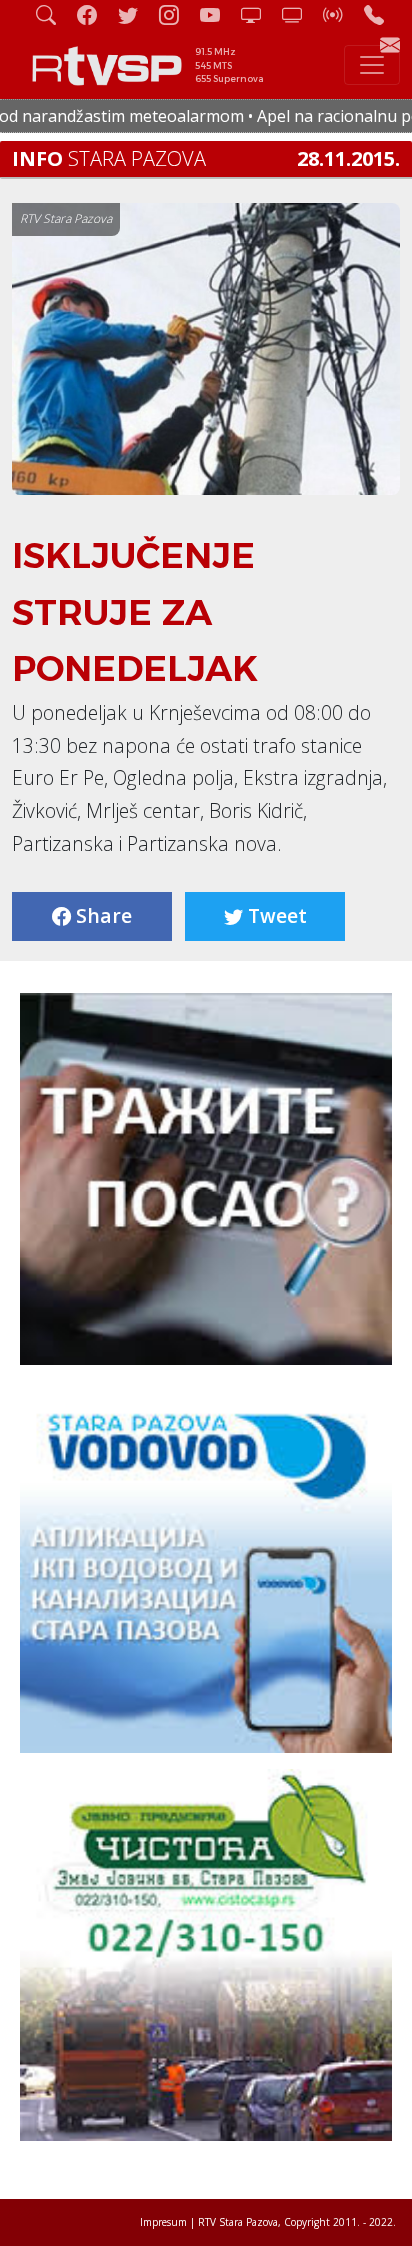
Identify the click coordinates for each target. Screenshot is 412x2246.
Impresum (163, 2222)
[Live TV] (259, 14)
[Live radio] (341, 14)
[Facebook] (95, 14)
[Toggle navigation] (372, 65)
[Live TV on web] (300, 14)
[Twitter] (136, 14)
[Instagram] (177, 14)
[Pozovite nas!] (382, 14)
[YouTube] (218, 14)
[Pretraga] (54, 14)
